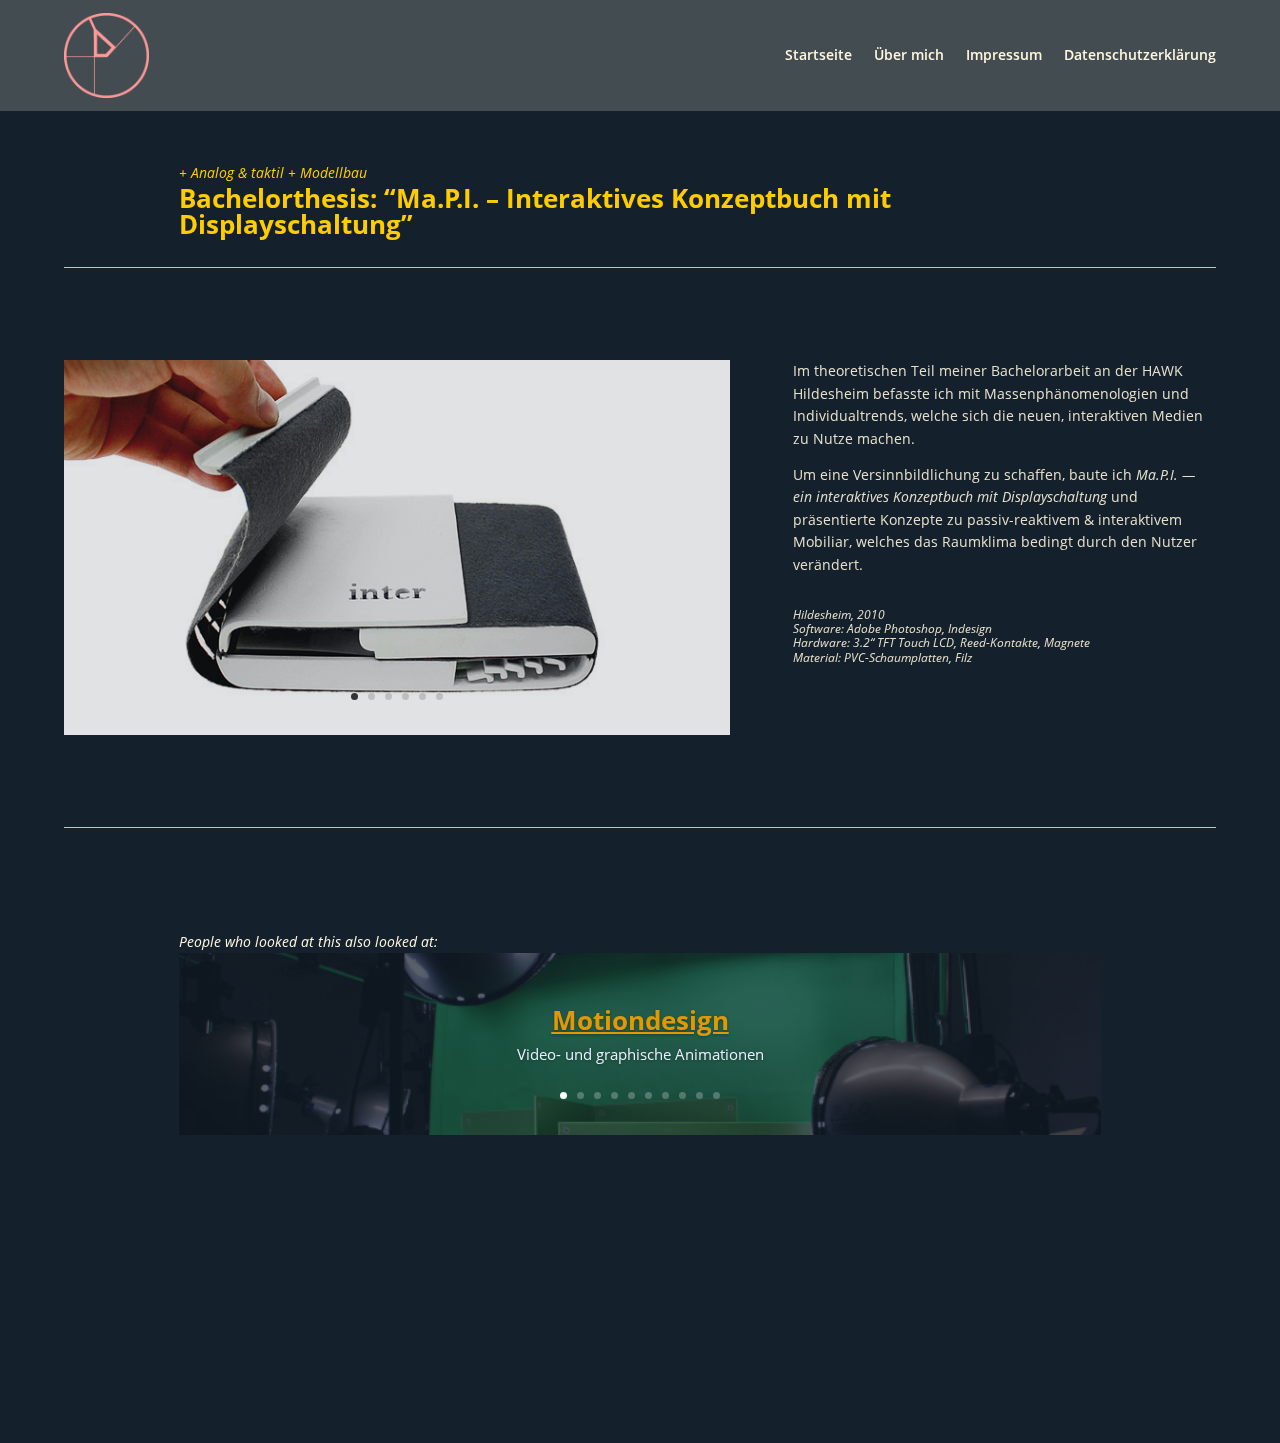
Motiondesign (640, 1020)
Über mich (909, 54)
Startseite (818, 54)
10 (716, 1095)
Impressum (1004, 54)
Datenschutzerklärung (1140, 54)
